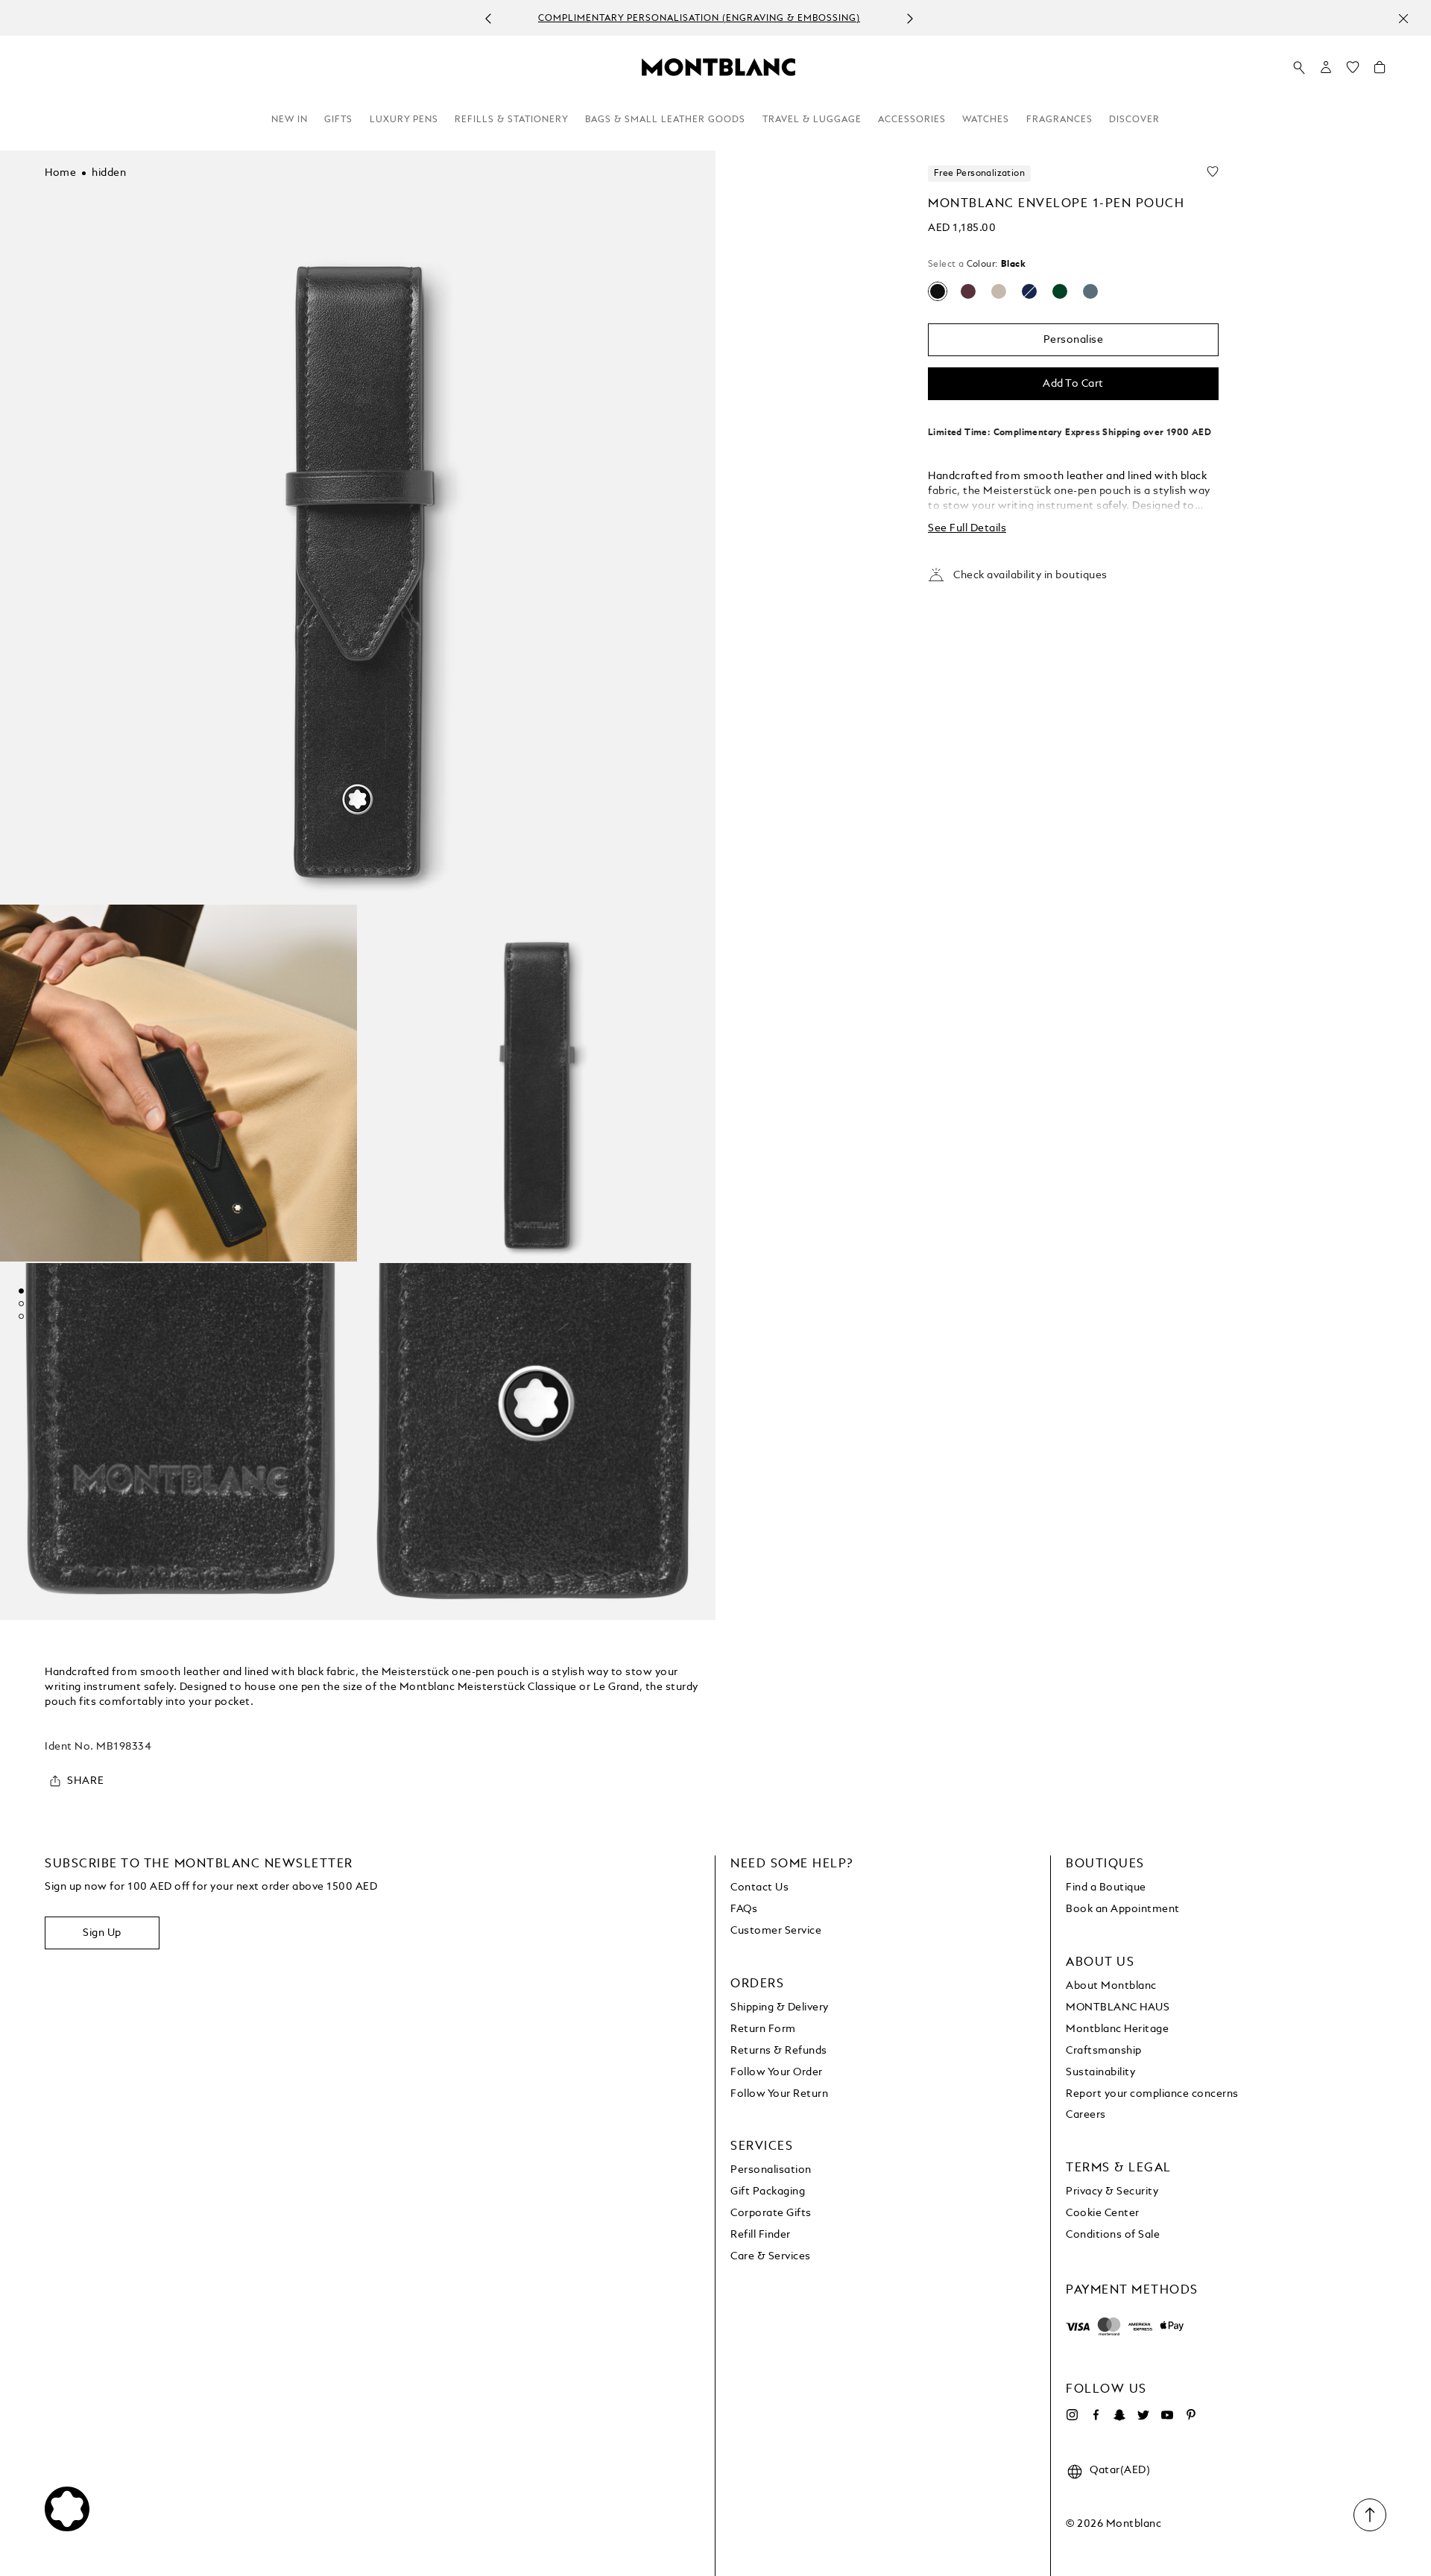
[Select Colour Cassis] (968, 291)
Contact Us (759, 1887)
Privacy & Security (1112, 2192)
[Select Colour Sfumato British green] (1060, 291)
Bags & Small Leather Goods (665, 120)
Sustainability (1100, 2072)
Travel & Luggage (812, 120)
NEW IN (290, 120)
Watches (986, 120)
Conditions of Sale (1113, 2235)
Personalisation (771, 2170)
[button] (1326, 67)
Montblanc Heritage (1117, 2029)
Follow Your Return (779, 2094)
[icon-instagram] (1072, 2415)
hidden (109, 173)
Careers (1086, 2115)
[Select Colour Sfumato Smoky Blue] (1090, 291)
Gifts (338, 120)
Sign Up (102, 1933)
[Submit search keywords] (1299, 68)
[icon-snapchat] (1119, 2415)
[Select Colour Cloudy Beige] (999, 291)
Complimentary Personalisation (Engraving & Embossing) (699, 19)
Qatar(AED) (1120, 2470)
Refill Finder (761, 2235)
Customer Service (776, 1931)
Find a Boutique (1106, 1887)
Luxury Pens (404, 120)
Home (60, 173)
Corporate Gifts (771, 2213)
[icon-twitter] (1143, 2415)
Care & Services (771, 2256)
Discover (1134, 120)
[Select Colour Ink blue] (1029, 291)
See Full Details (967, 528)
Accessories (912, 120)
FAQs (744, 1909)
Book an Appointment (1123, 1909)
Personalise (1074, 340)
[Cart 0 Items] (1380, 71)
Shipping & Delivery (780, 2007)
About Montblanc (1111, 1986)
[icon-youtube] (1167, 2415)
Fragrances (1059, 120)
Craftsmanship (1104, 2051)
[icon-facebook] (1096, 2415)
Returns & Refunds (779, 2051)
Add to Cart (1073, 384)
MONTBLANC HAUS (1118, 2007)
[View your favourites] (1353, 71)
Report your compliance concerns (1152, 2094)
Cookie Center (1103, 2213)
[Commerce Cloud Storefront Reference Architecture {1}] (718, 66)
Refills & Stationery (512, 120)
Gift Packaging (768, 2192)
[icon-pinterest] (1191, 2415)
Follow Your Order (777, 2072)
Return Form (763, 2029)
